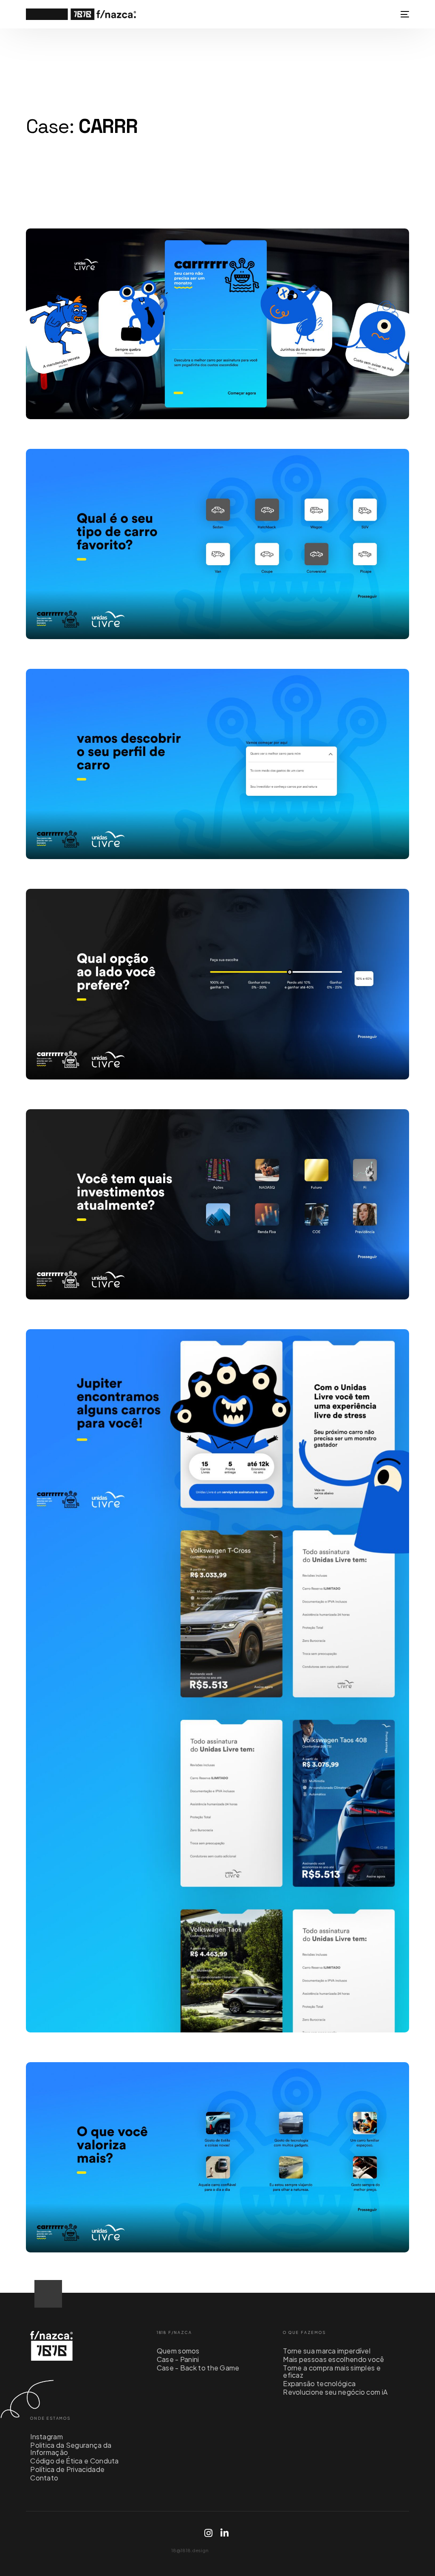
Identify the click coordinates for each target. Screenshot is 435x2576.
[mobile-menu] (403, 14)
